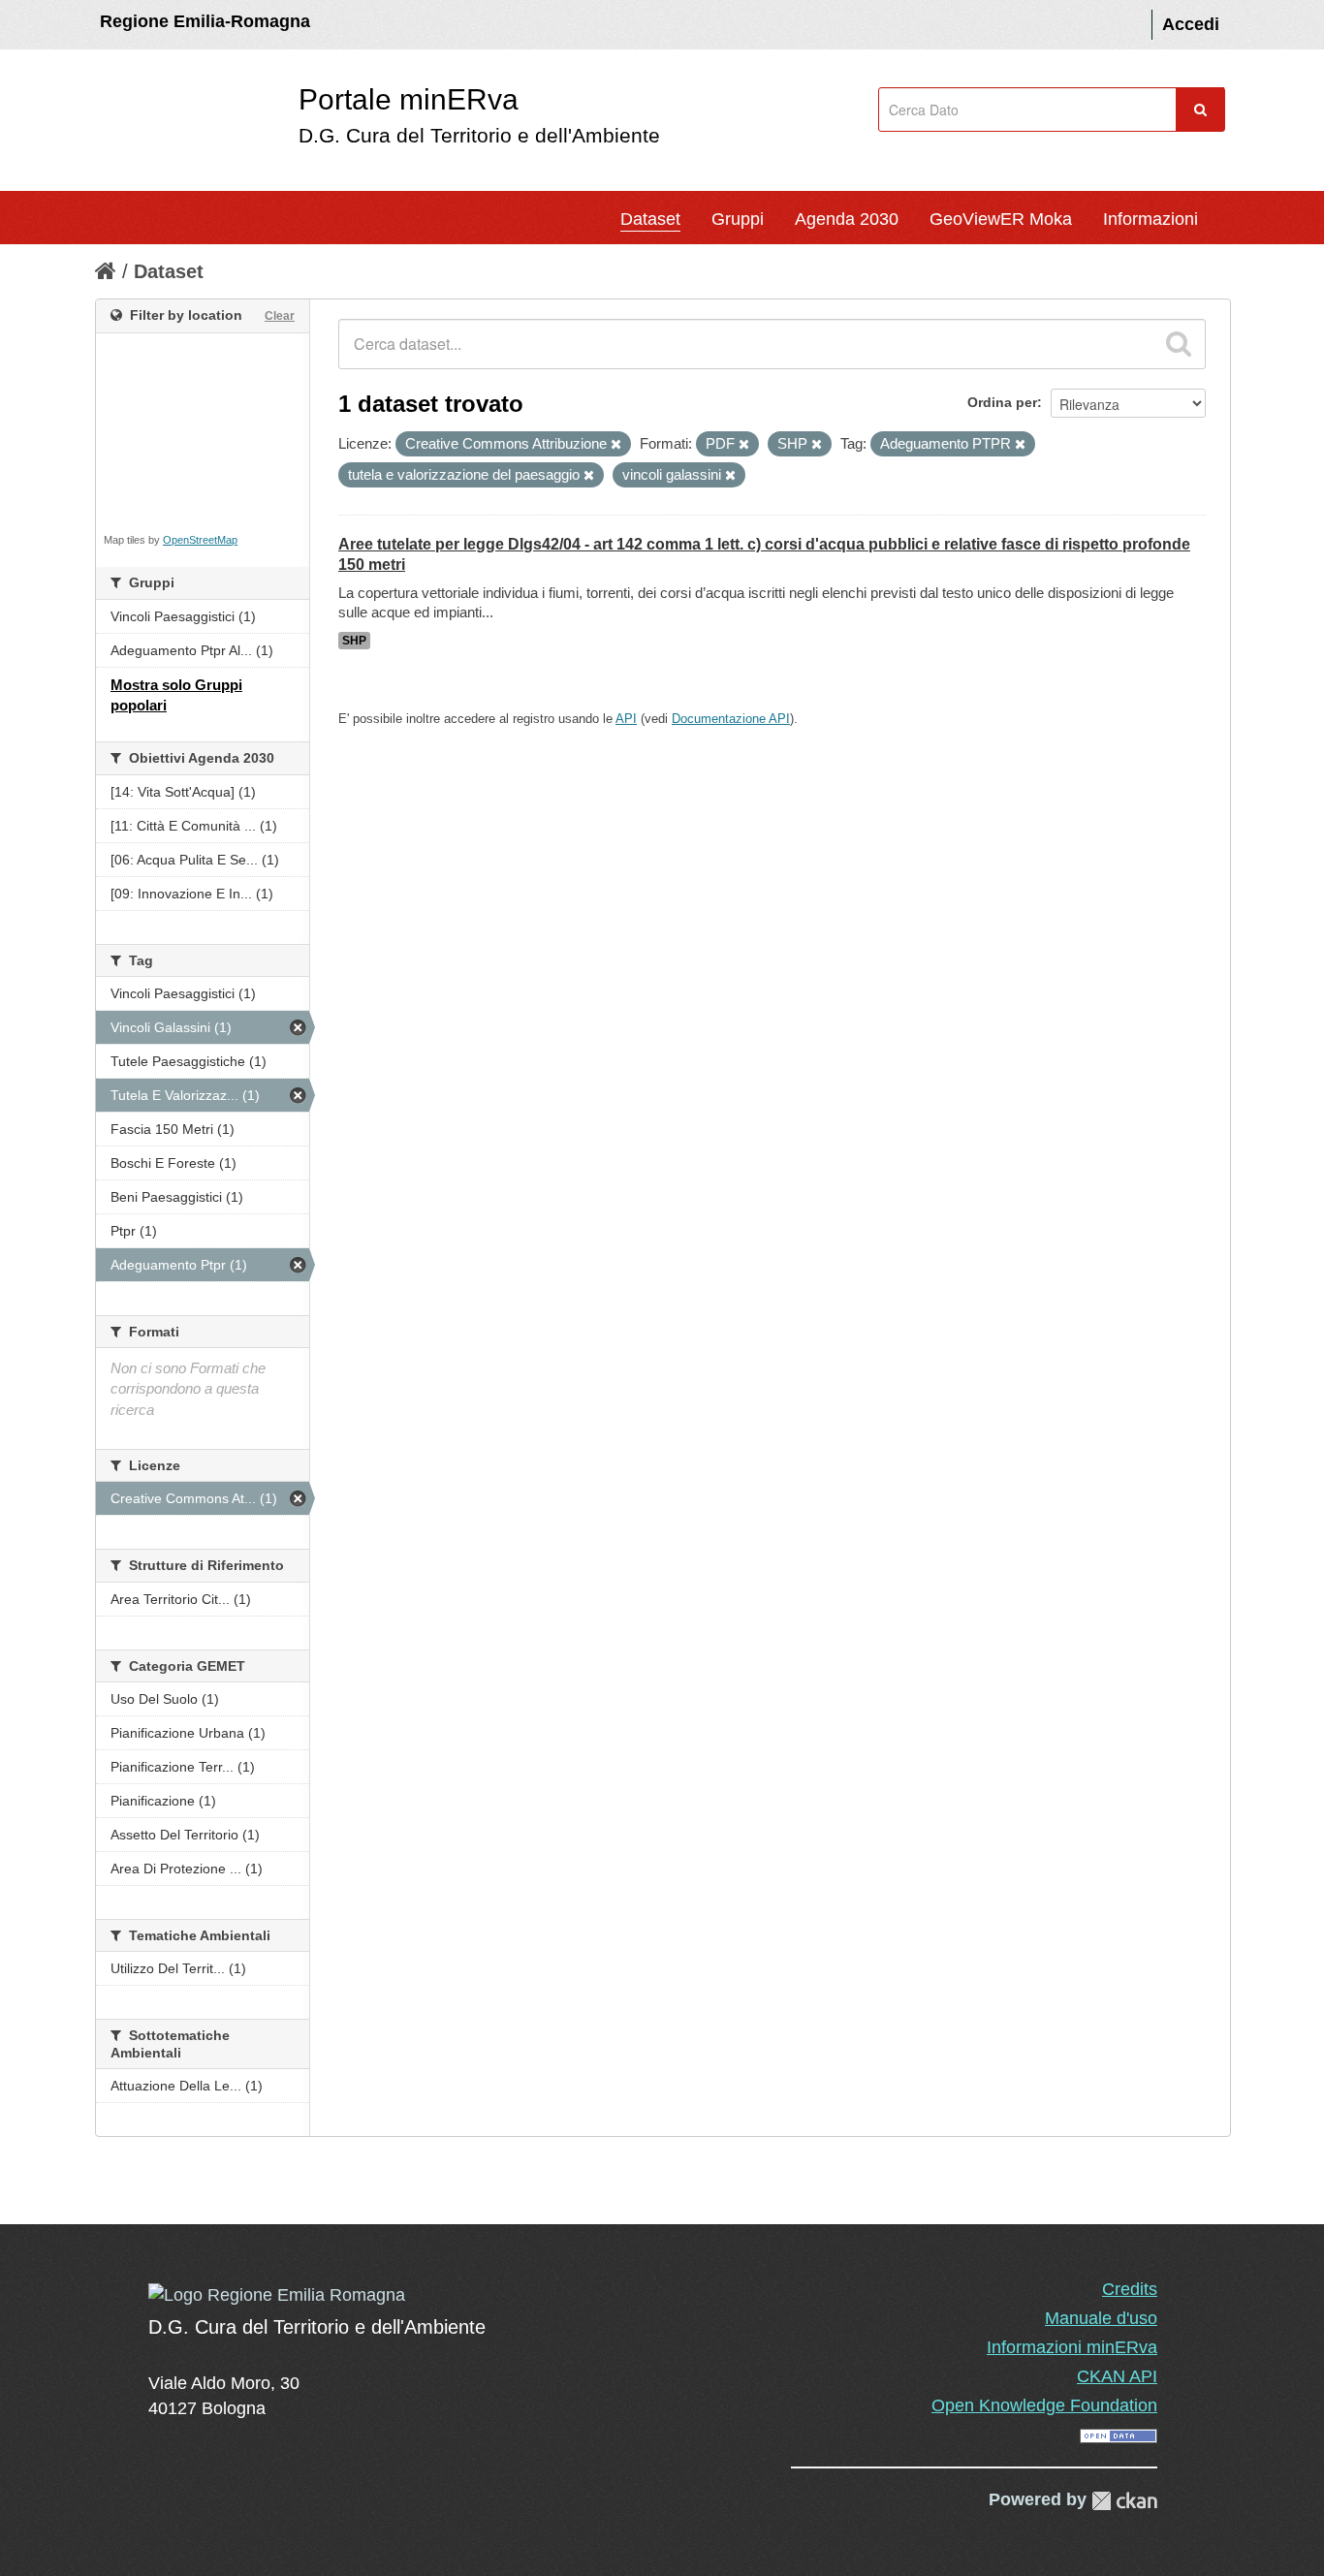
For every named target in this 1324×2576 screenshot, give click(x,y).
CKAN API (1117, 2376)
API (626, 719)
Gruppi (738, 219)
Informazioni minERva (1072, 2347)
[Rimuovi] (616, 445)
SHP (354, 641)
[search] (1179, 344)
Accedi (1191, 24)
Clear (280, 316)
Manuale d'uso (1101, 2318)
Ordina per (1002, 402)
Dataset (650, 219)
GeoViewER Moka (1001, 219)
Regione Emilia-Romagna (205, 21)
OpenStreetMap (200, 540)
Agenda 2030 (847, 219)
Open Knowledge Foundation (1044, 2405)
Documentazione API (731, 719)
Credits (1130, 2289)
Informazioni (1151, 219)
